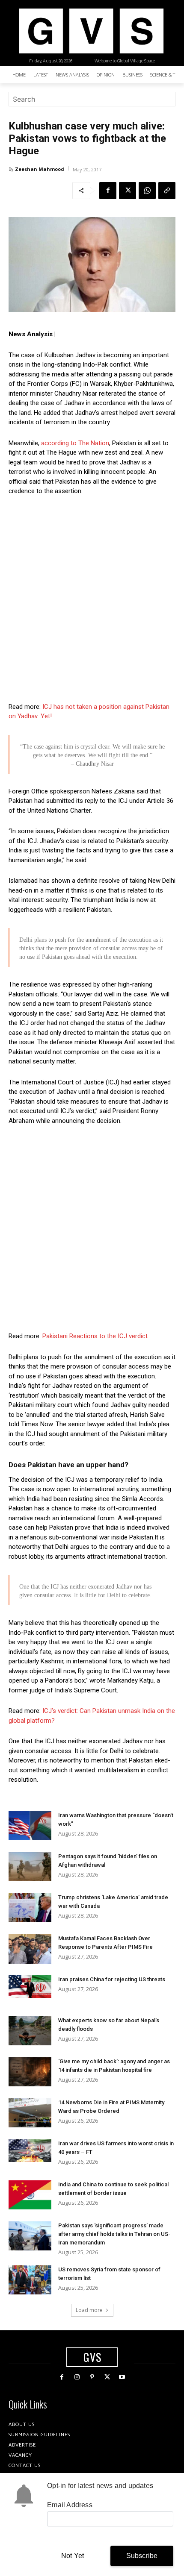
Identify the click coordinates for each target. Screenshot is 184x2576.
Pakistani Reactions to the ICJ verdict (95, 1336)
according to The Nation (75, 443)
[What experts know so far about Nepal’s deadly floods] (30, 2031)
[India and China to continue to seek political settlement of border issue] (30, 2195)
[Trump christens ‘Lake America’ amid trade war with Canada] (30, 1908)
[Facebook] (108, 191)
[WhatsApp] (147, 191)
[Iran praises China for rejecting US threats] (30, 1987)
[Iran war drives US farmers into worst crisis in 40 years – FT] (30, 2151)
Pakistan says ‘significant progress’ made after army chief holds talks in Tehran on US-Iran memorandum (114, 2234)
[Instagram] (77, 2377)
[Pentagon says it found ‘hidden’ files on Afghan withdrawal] (30, 1867)
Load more (89, 2310)
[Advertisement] (92, 599)
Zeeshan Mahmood (40, 169)
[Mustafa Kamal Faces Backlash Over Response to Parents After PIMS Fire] (30, 1949)
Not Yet (73, 2556)
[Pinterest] (92, 2377)
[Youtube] (122, 2377)
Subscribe (142, 2556)
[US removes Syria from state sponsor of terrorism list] (30, 2280)
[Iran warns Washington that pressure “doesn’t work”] (30, 1826)
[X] (128, 191)
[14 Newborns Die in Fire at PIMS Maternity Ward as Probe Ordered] (30, 2113)
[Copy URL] (167, 191)
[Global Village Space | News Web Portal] (91, 31)
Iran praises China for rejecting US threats (112, 1979)
